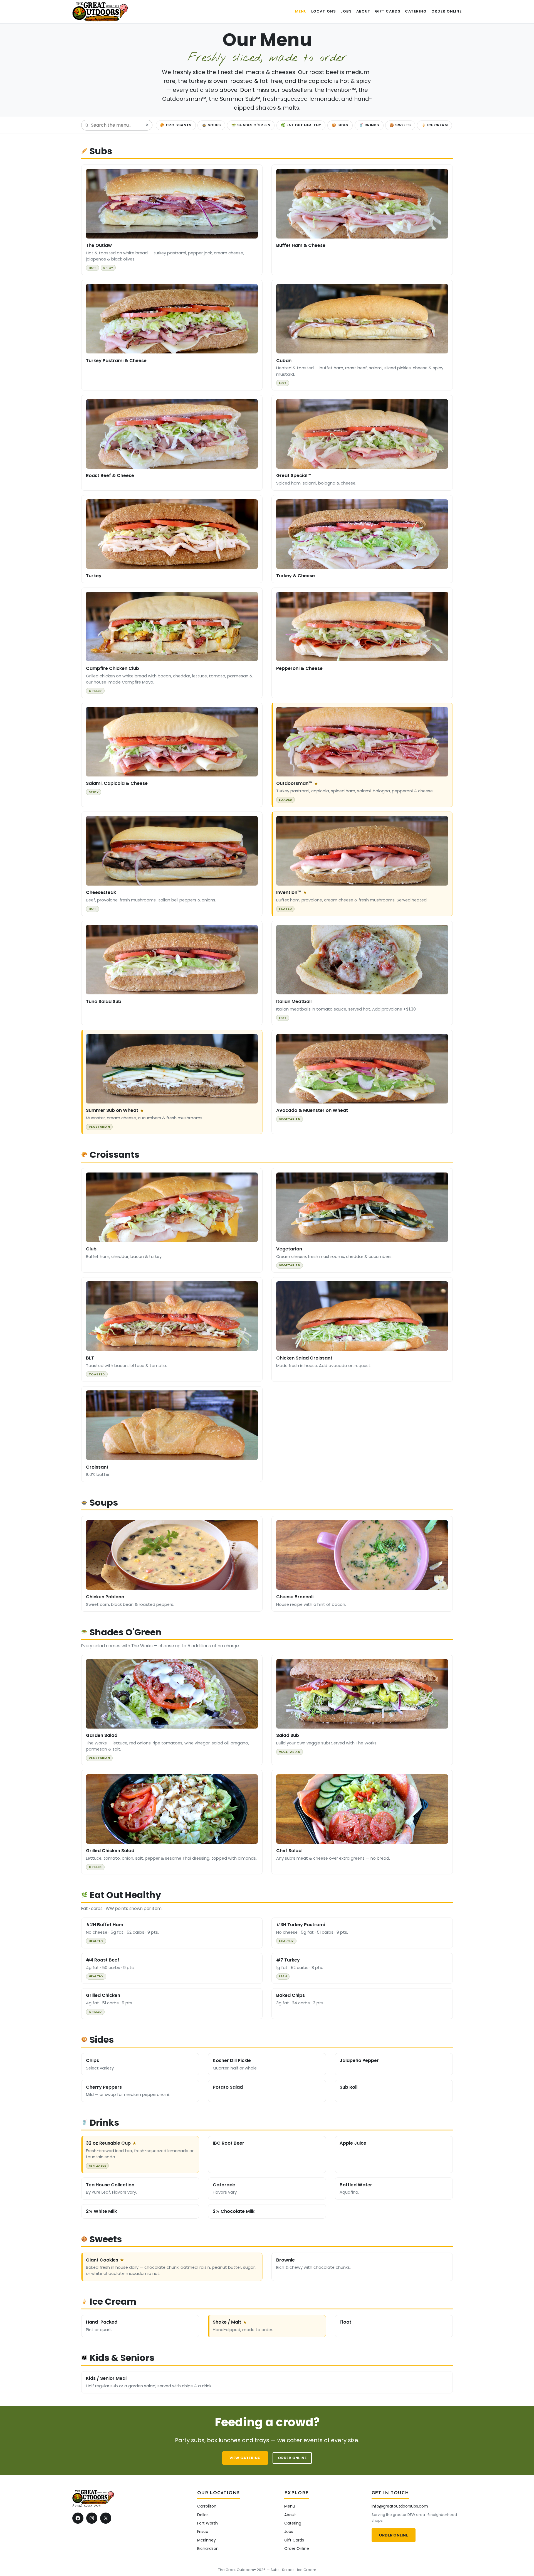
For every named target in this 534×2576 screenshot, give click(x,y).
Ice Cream (435, 125)
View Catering (245, 2458)
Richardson (208, 2548)
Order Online (292, 2458)
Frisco (203, 2531)
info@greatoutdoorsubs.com (400, 2506)
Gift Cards (294, 2540)
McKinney (207, 2540)
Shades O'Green (251, 125)
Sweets (400, 125)
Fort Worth (207, 2523)
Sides (340, 125)
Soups (212, 125)
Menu (290, 2506)
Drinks (369, 125)
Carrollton (207, 2506)
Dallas (203, 2515)
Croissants (176, 125)
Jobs (289, 2531)
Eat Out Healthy (301, 125)
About (290, 2515)
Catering (293, 2523)
